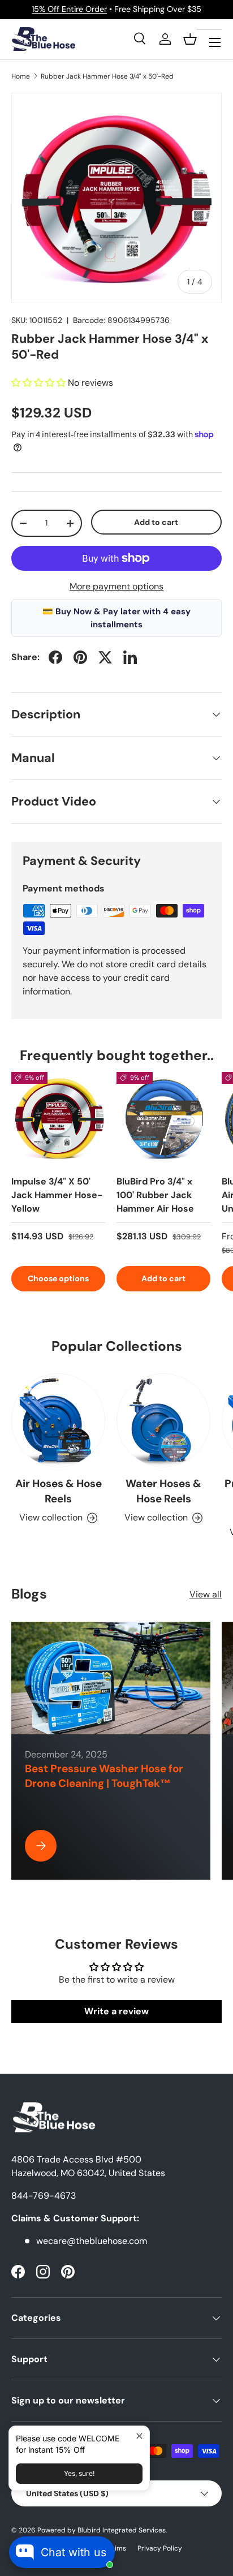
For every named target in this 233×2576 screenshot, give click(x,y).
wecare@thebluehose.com (92, 2241)
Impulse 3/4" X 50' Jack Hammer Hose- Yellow (57, 1195)
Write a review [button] (116, 2011)
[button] (190, 39)
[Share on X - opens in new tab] (105, 657)
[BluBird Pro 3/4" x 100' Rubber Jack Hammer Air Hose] (163, 1119)
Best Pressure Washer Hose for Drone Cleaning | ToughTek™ (104, 1776)
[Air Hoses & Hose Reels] (58, 1420)
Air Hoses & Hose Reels (59, 1491)
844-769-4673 (44, 2196)
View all (206, 1594)
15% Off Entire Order (69, 9)
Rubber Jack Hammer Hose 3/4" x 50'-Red (107, 76)
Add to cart (156, 522)
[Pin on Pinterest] (80, 657)
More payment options (116, 586)
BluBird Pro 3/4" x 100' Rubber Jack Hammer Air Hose (155, 1195)
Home (21, 76)
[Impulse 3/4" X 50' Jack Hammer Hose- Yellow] (58, 1119)
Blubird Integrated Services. (122, 2530)
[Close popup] (139, 2436)
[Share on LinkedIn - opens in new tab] (130, 657)
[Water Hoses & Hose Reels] (163, 1420)
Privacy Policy (160, 2548)
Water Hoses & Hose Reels (163, 1491)
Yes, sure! (79, 2473)
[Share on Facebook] (55, 657)
